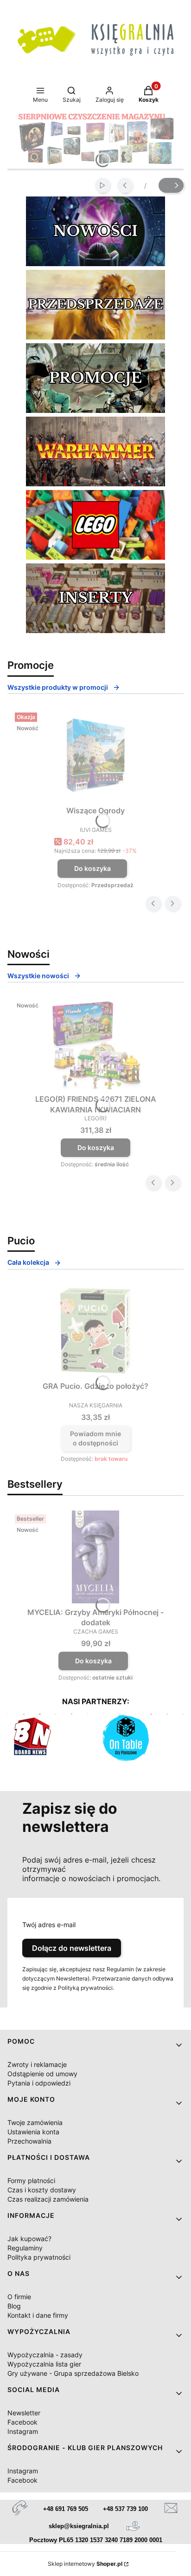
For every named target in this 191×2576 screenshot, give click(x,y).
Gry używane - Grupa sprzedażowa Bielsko (73, 2373)
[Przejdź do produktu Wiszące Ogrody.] (95, 755)
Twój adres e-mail (49, 1925)
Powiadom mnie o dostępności (95, 1438)
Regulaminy (25, 2248)
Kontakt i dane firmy (38, 2315)
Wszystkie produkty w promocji (58, 687)
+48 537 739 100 (125, 2509)
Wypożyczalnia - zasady (45, 2355)
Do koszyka (92, 868)
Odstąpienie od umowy (42, 2074)
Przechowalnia (29, 2141)
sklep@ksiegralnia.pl (79, 2526)
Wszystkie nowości (38, 976)
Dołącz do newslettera (72, 1948)
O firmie (19, 2297)
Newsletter (24, 2413)
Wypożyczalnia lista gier (44, 2364)
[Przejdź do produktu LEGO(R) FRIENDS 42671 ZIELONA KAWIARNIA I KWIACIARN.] (95, 1044)
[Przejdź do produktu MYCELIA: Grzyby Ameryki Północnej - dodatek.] (95, 1557)
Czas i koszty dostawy (42, 2190)
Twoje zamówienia (35, 2122)
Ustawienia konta (33, 2132)
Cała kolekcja (28, 1262)
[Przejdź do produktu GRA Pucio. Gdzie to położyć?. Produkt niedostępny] (95, 1331)
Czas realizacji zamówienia (48, 2199)
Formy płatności (31, 2180)
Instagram (23, 2431)
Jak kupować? (29, 2239)
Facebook (22, 2422)
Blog (14, 2306)
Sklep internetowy (85, 2564)
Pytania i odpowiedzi (39, 2083)
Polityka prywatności (39, 2257)
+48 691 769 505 (66, 2509)
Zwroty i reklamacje (37, 2064)
